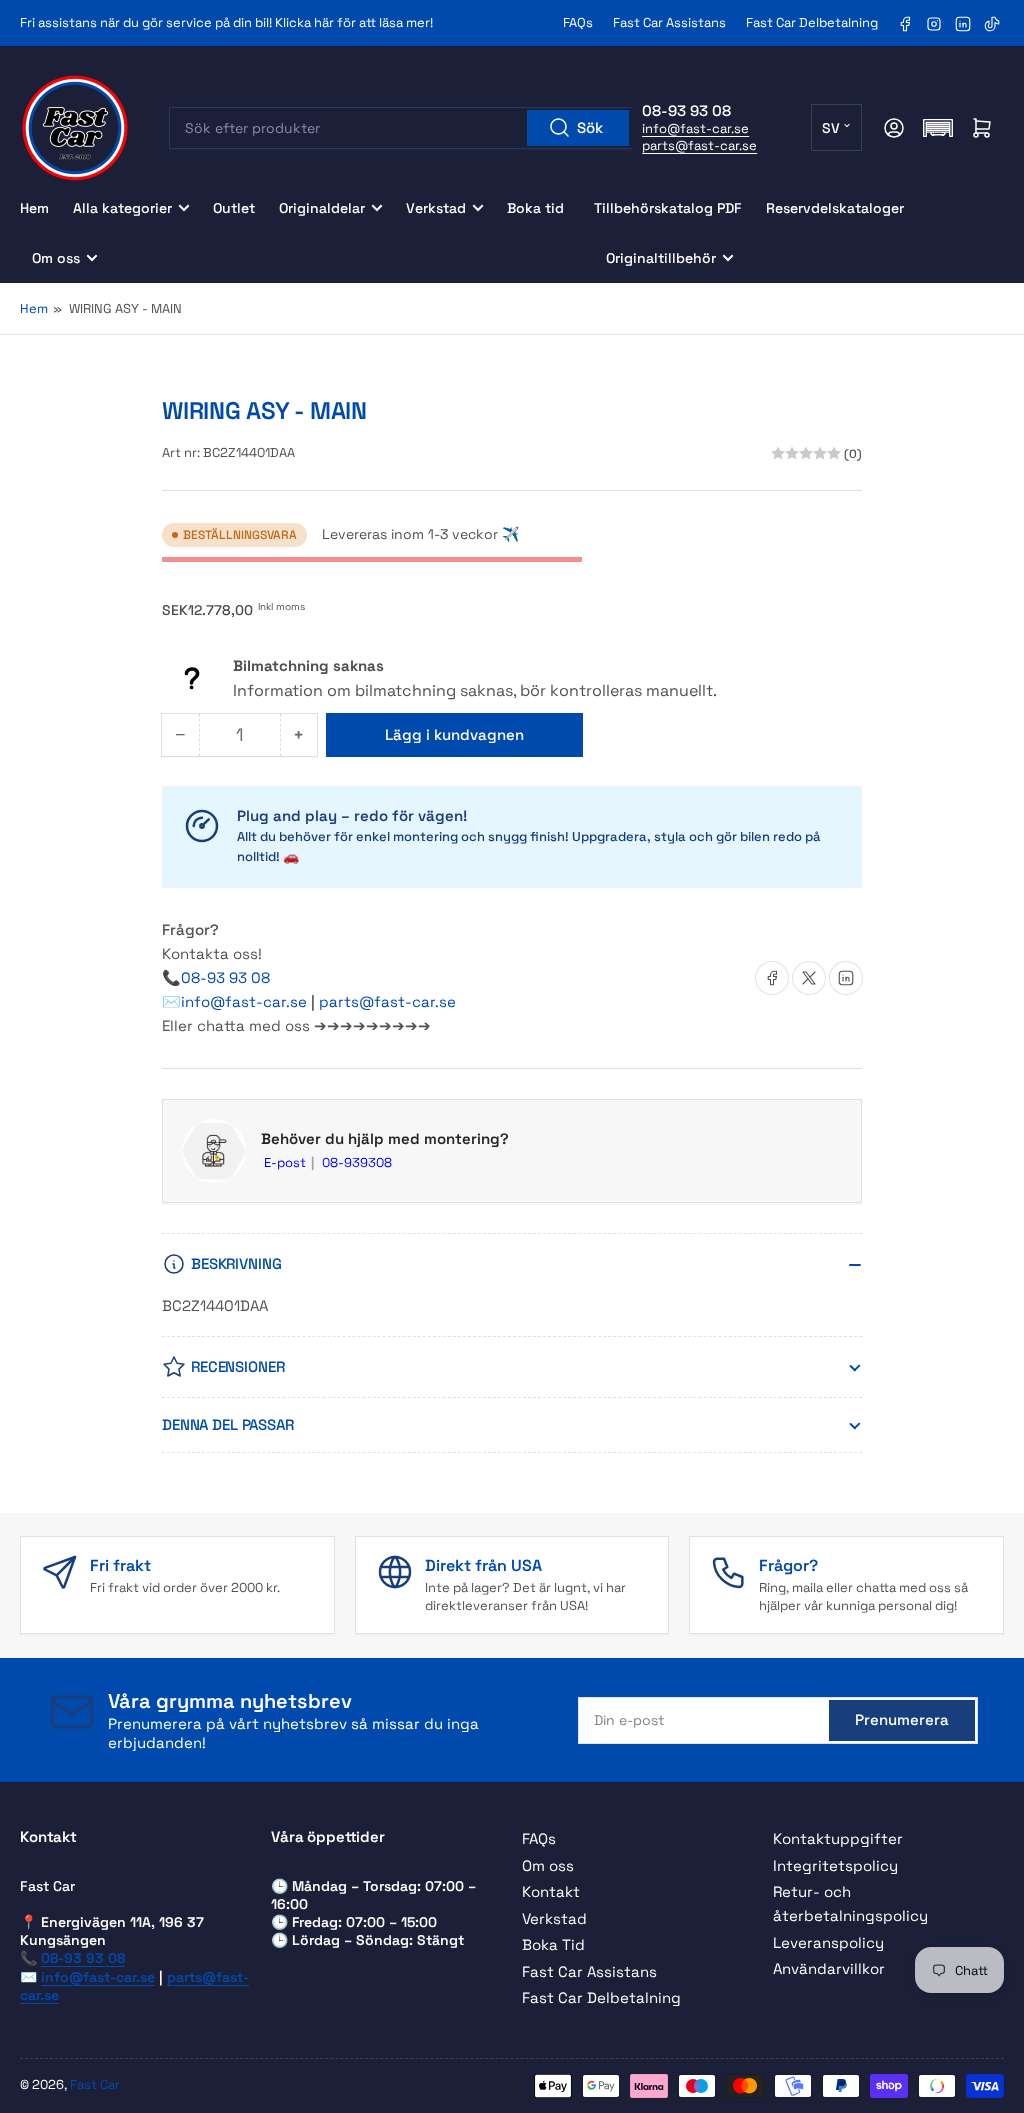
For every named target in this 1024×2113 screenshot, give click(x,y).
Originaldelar (322, 208)
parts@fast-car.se (699, 145)
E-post (286, 1162)
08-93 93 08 (225, 977)
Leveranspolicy (828, 1942)
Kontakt (551, 1891)
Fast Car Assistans (669, 22)
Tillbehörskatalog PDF (668, 208)
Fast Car (95, 2084)
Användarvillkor (829, 1968)
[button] (938, 128)
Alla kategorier (122, 208)
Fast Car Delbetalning (812, 22)
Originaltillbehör (661, 258)
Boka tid (535, 208)
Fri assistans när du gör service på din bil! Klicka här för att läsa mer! (226, 22)
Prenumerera (902, 1719)
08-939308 (357, 1162)
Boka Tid (553, 1944)
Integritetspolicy (835, 1865)
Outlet (234, 208)
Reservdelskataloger (835, 208)
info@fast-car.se (695, 128)
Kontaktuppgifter (838, 1838)
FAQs (578, 22)
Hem (34, 208)
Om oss (56, 258)
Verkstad (436, 208)
